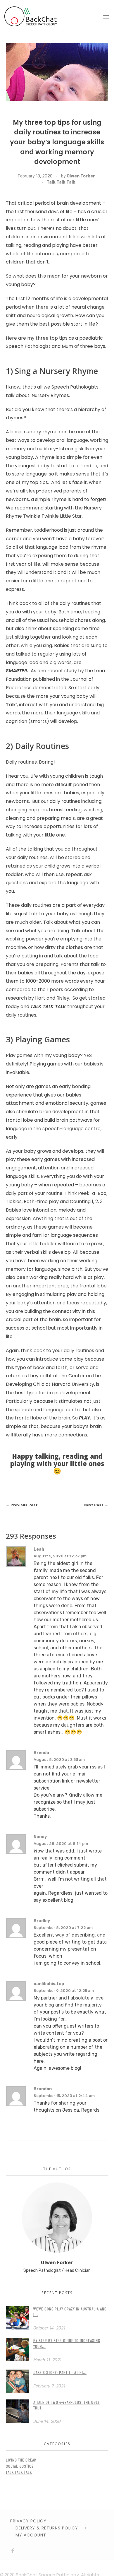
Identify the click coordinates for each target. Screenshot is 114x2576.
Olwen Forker (81, 176)
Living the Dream (21, 2460)
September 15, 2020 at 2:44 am (64, 2096)
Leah (39, 1549)
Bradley (42, 1921)
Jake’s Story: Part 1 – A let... (60, 2372)
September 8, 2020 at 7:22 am (63, 1928)
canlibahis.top (49, 1984)
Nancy (40, 1837)
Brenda (41, 1753)
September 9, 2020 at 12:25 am (64, 1991)
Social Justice (20, 2466)
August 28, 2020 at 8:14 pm (61, 1844)
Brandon (43, 2089)
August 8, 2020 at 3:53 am (59, 1760)
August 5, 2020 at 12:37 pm (60, 1556)
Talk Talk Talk (61, 182)
